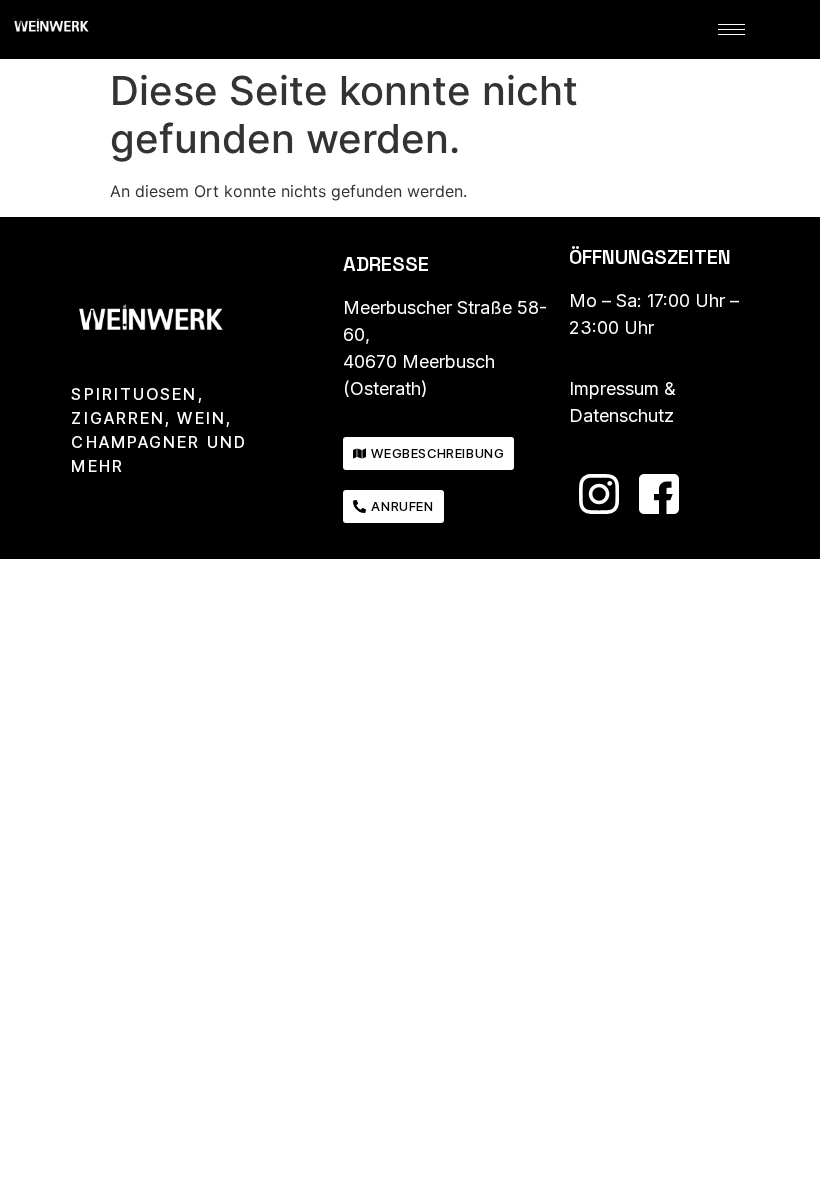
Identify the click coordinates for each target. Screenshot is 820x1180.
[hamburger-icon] (731, 29)
